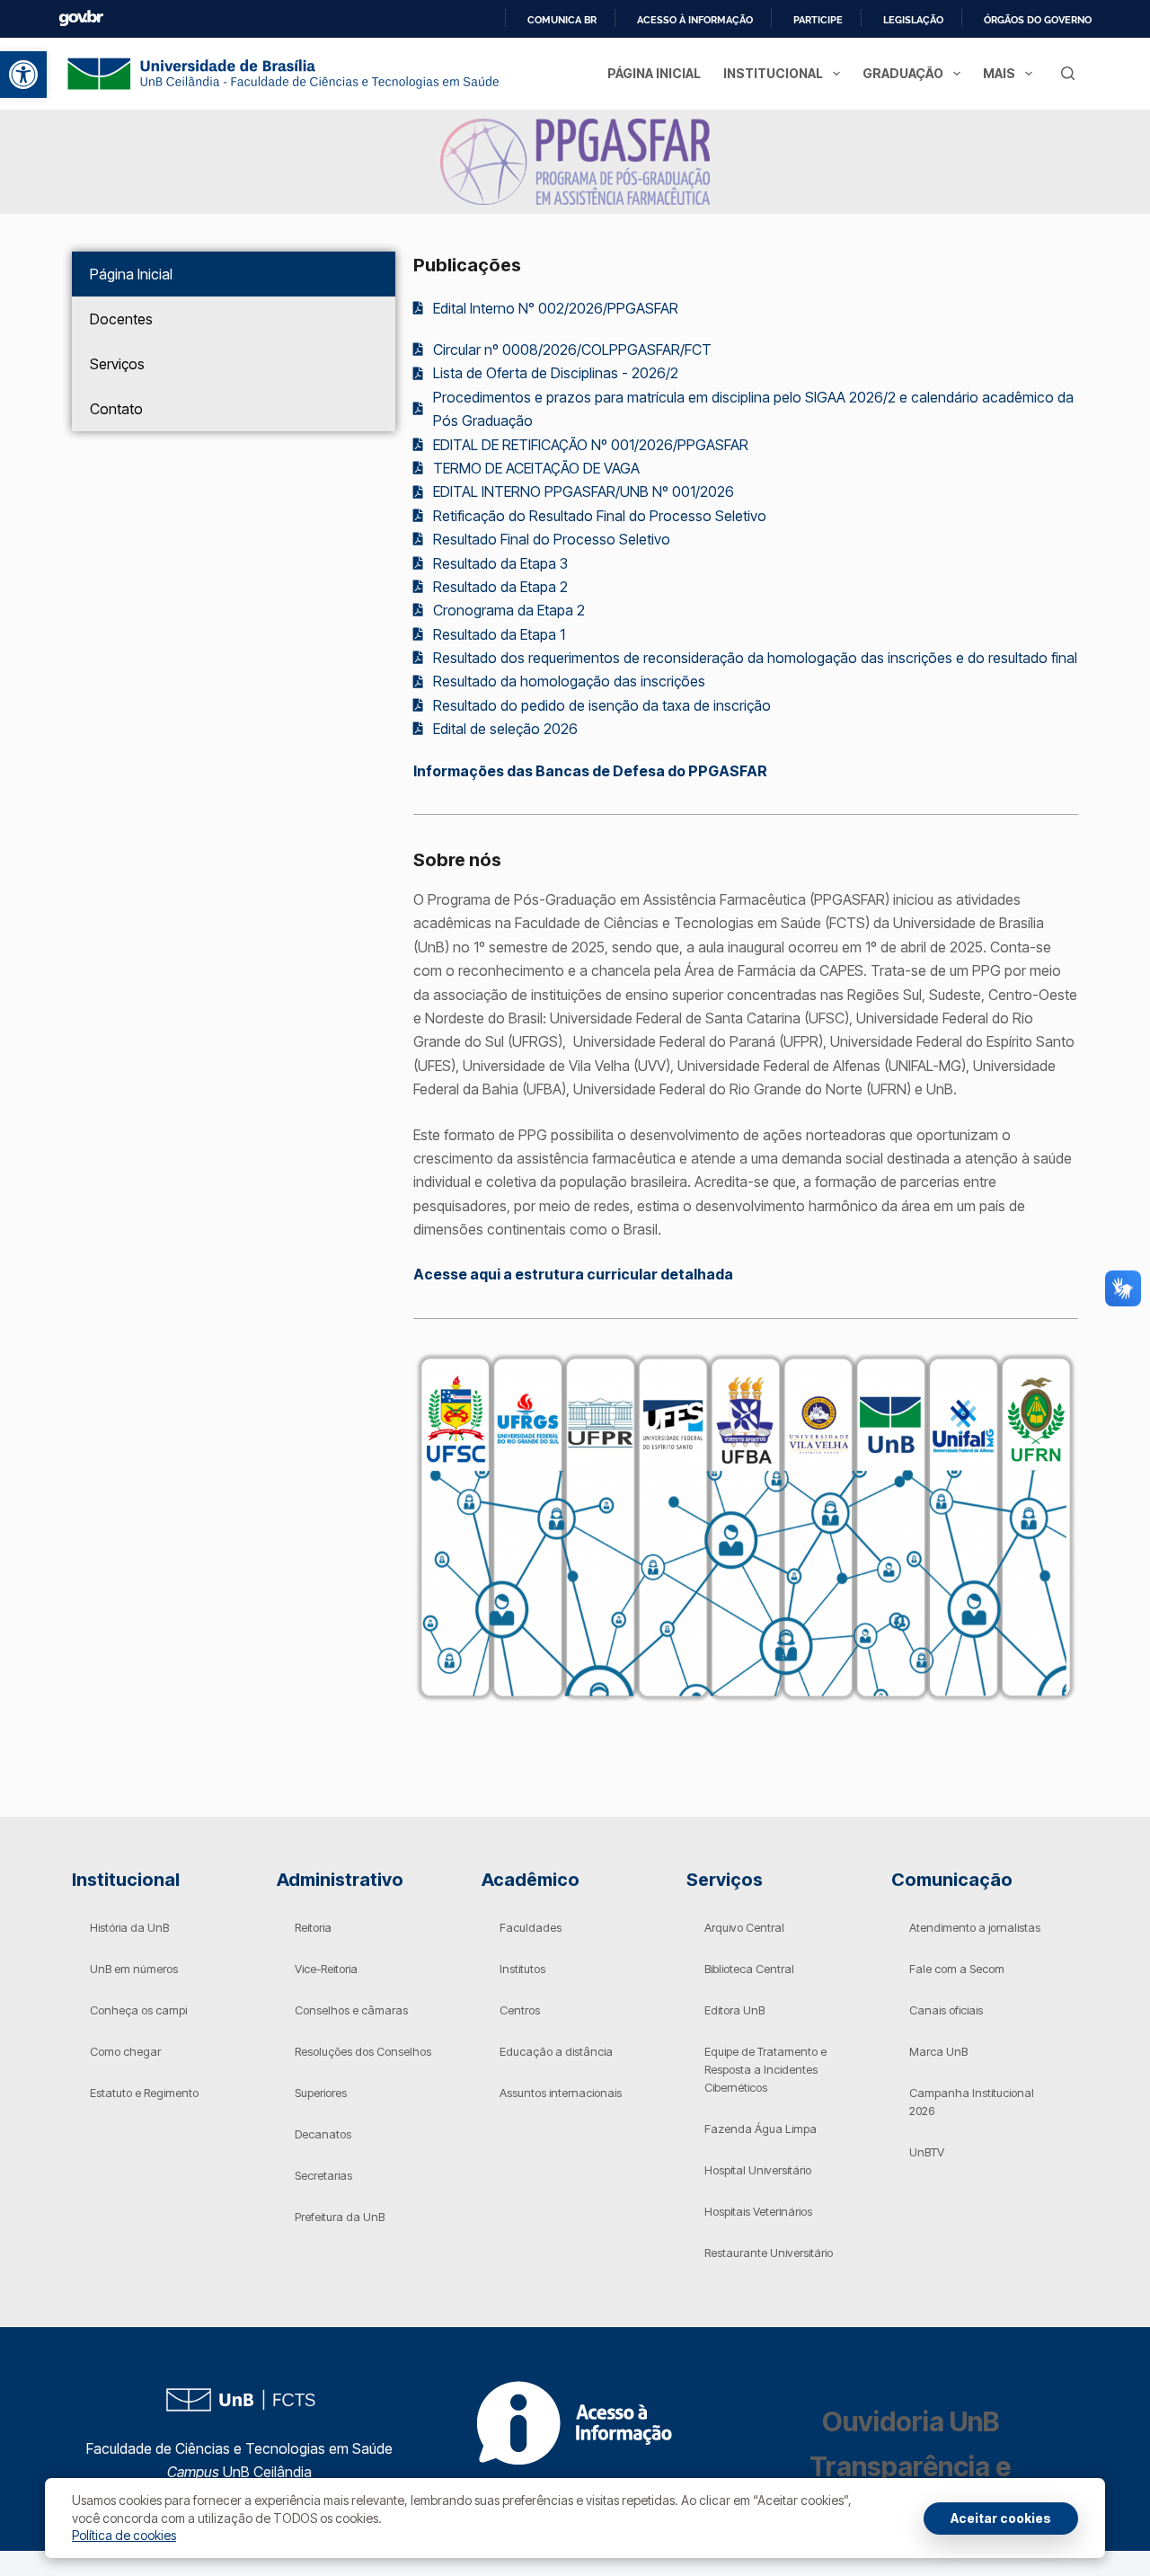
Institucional (773, 73)
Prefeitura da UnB (340, 2217)
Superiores (321, 2093)
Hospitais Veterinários (758, 2211)
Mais (999, 73)
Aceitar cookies (1001, 2518)
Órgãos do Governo (1038, 20)
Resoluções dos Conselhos (363, 2051)
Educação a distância (556, 2051)
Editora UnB (734, 2010)
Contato (116, 409)
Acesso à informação (695, 20)
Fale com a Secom (957, 1969)
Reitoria (313, 1927)
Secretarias (323, 2175)
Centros (520, 2010)
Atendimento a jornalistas (975, 1927)
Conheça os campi (138, 2010)
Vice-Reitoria (326, 1969)
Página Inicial (653, 73)
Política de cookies (124, 2535)
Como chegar (125, 2051)
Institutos (522, 1969)
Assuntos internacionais (561, 2093)
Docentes (121, 319)
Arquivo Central (744, 1927)
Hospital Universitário (758, 2170)
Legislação (913, 20)
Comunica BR (562, 20)
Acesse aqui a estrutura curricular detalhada (573, 1274)
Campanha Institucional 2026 (972, 2102)
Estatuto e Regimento (144, 2093)
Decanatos (323, 2134)
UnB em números (134, 1969)
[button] (23, 75)
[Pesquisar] (1068, 73)
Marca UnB (938, 2051)
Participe (818, 20)
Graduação (903, 73)
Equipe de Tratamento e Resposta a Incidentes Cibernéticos (765, 2069)
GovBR (81, 18)
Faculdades (531, 1927)
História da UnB (129, 1927)
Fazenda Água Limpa (761, 2129)
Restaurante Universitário (769, 2253)
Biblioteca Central (749, 1969)
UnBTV (927, 2152)
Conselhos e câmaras (351, 2010)
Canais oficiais (946, 2010)
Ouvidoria (911, 2421)
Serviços (117, 364)
